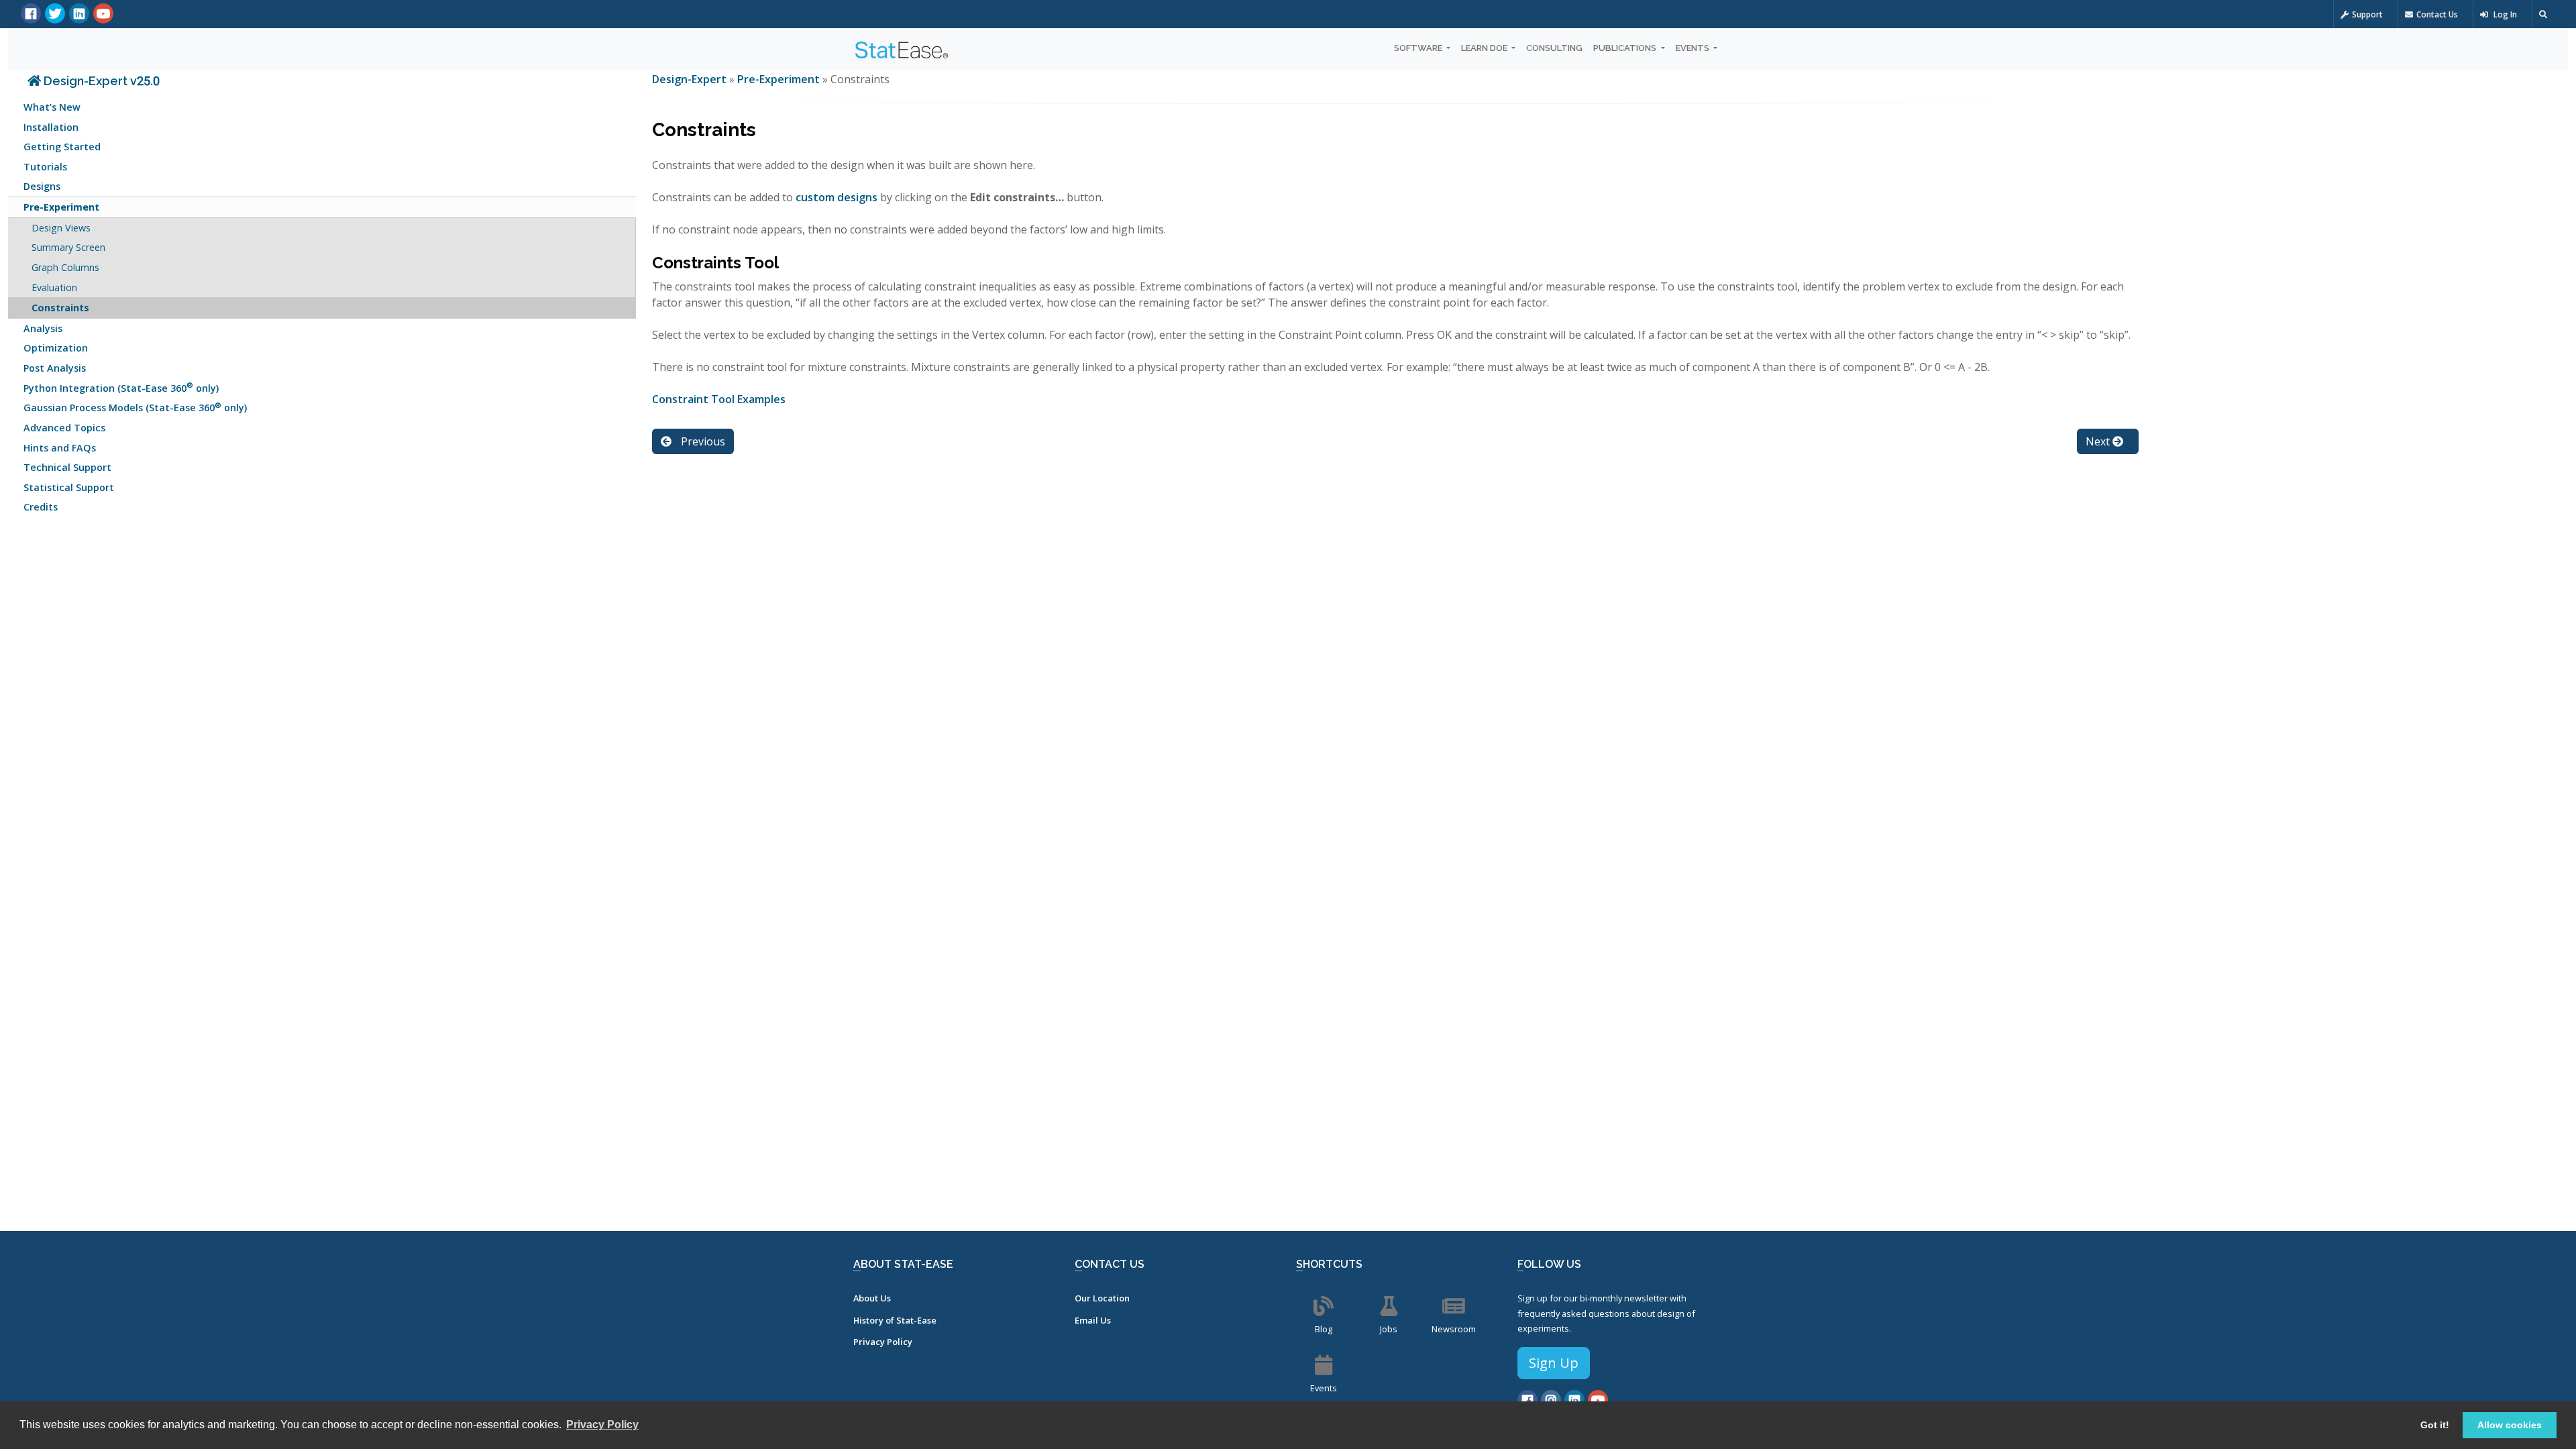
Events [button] (1694, 48)
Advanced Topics (64, 428)
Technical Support (67, 467)
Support (2367, 14)
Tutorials (45, 167)
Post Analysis (55, 368)
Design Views (61, 228)
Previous (702, 441)
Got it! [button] (2435, 1425)
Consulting (1554, 48)
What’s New (52, 107)
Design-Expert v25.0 (100, 81)
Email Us (1093, 1320)
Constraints (60, 308)
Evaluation (54, 287)
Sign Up (1554, 1363)
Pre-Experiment (61, 207)
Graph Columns (65, 267)
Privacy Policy (883, 1342)
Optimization (56, 348)
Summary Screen (68, 247)
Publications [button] (1626, 48)
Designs (42, 186)
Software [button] (1419, 48)
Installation (51, 127)
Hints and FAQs (60, 448)
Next (2099, 441)
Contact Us (2437, 14)
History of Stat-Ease (895, 1320)
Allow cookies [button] (2510, 1425)
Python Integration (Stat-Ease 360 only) (121, 387)
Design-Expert (691, 79)
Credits (41, 507)
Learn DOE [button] (1485, 48)
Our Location (1102, 1298)
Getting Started (62, 147)
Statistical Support (69, 487)
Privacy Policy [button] (602, 1425)
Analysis (43, 328)
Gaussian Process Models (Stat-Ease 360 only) (135, 407)
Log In (2504, 14)
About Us (872, 1298)
